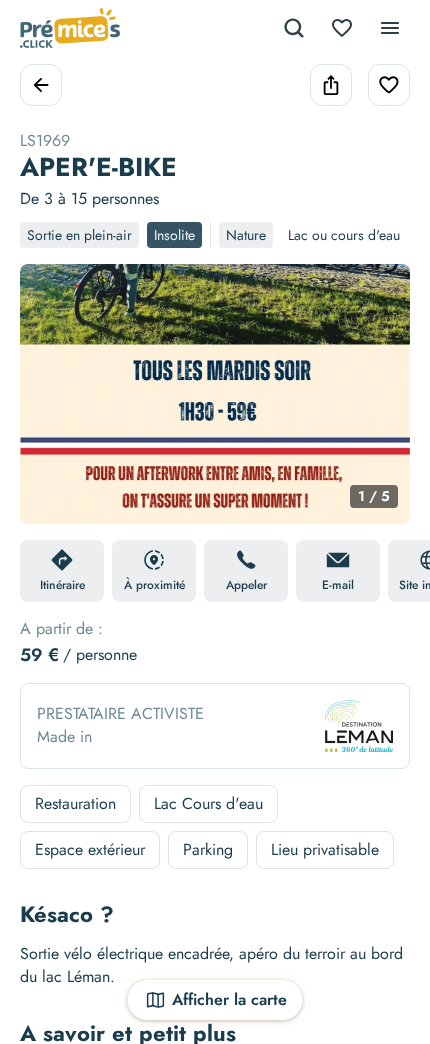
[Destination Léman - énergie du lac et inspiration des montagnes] (359, 726)
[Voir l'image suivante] (374, 406)
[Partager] (331, 85)
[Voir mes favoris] (342, 28)
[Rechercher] (294, 28)
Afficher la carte (229, 999)
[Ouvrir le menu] (390, 28)
